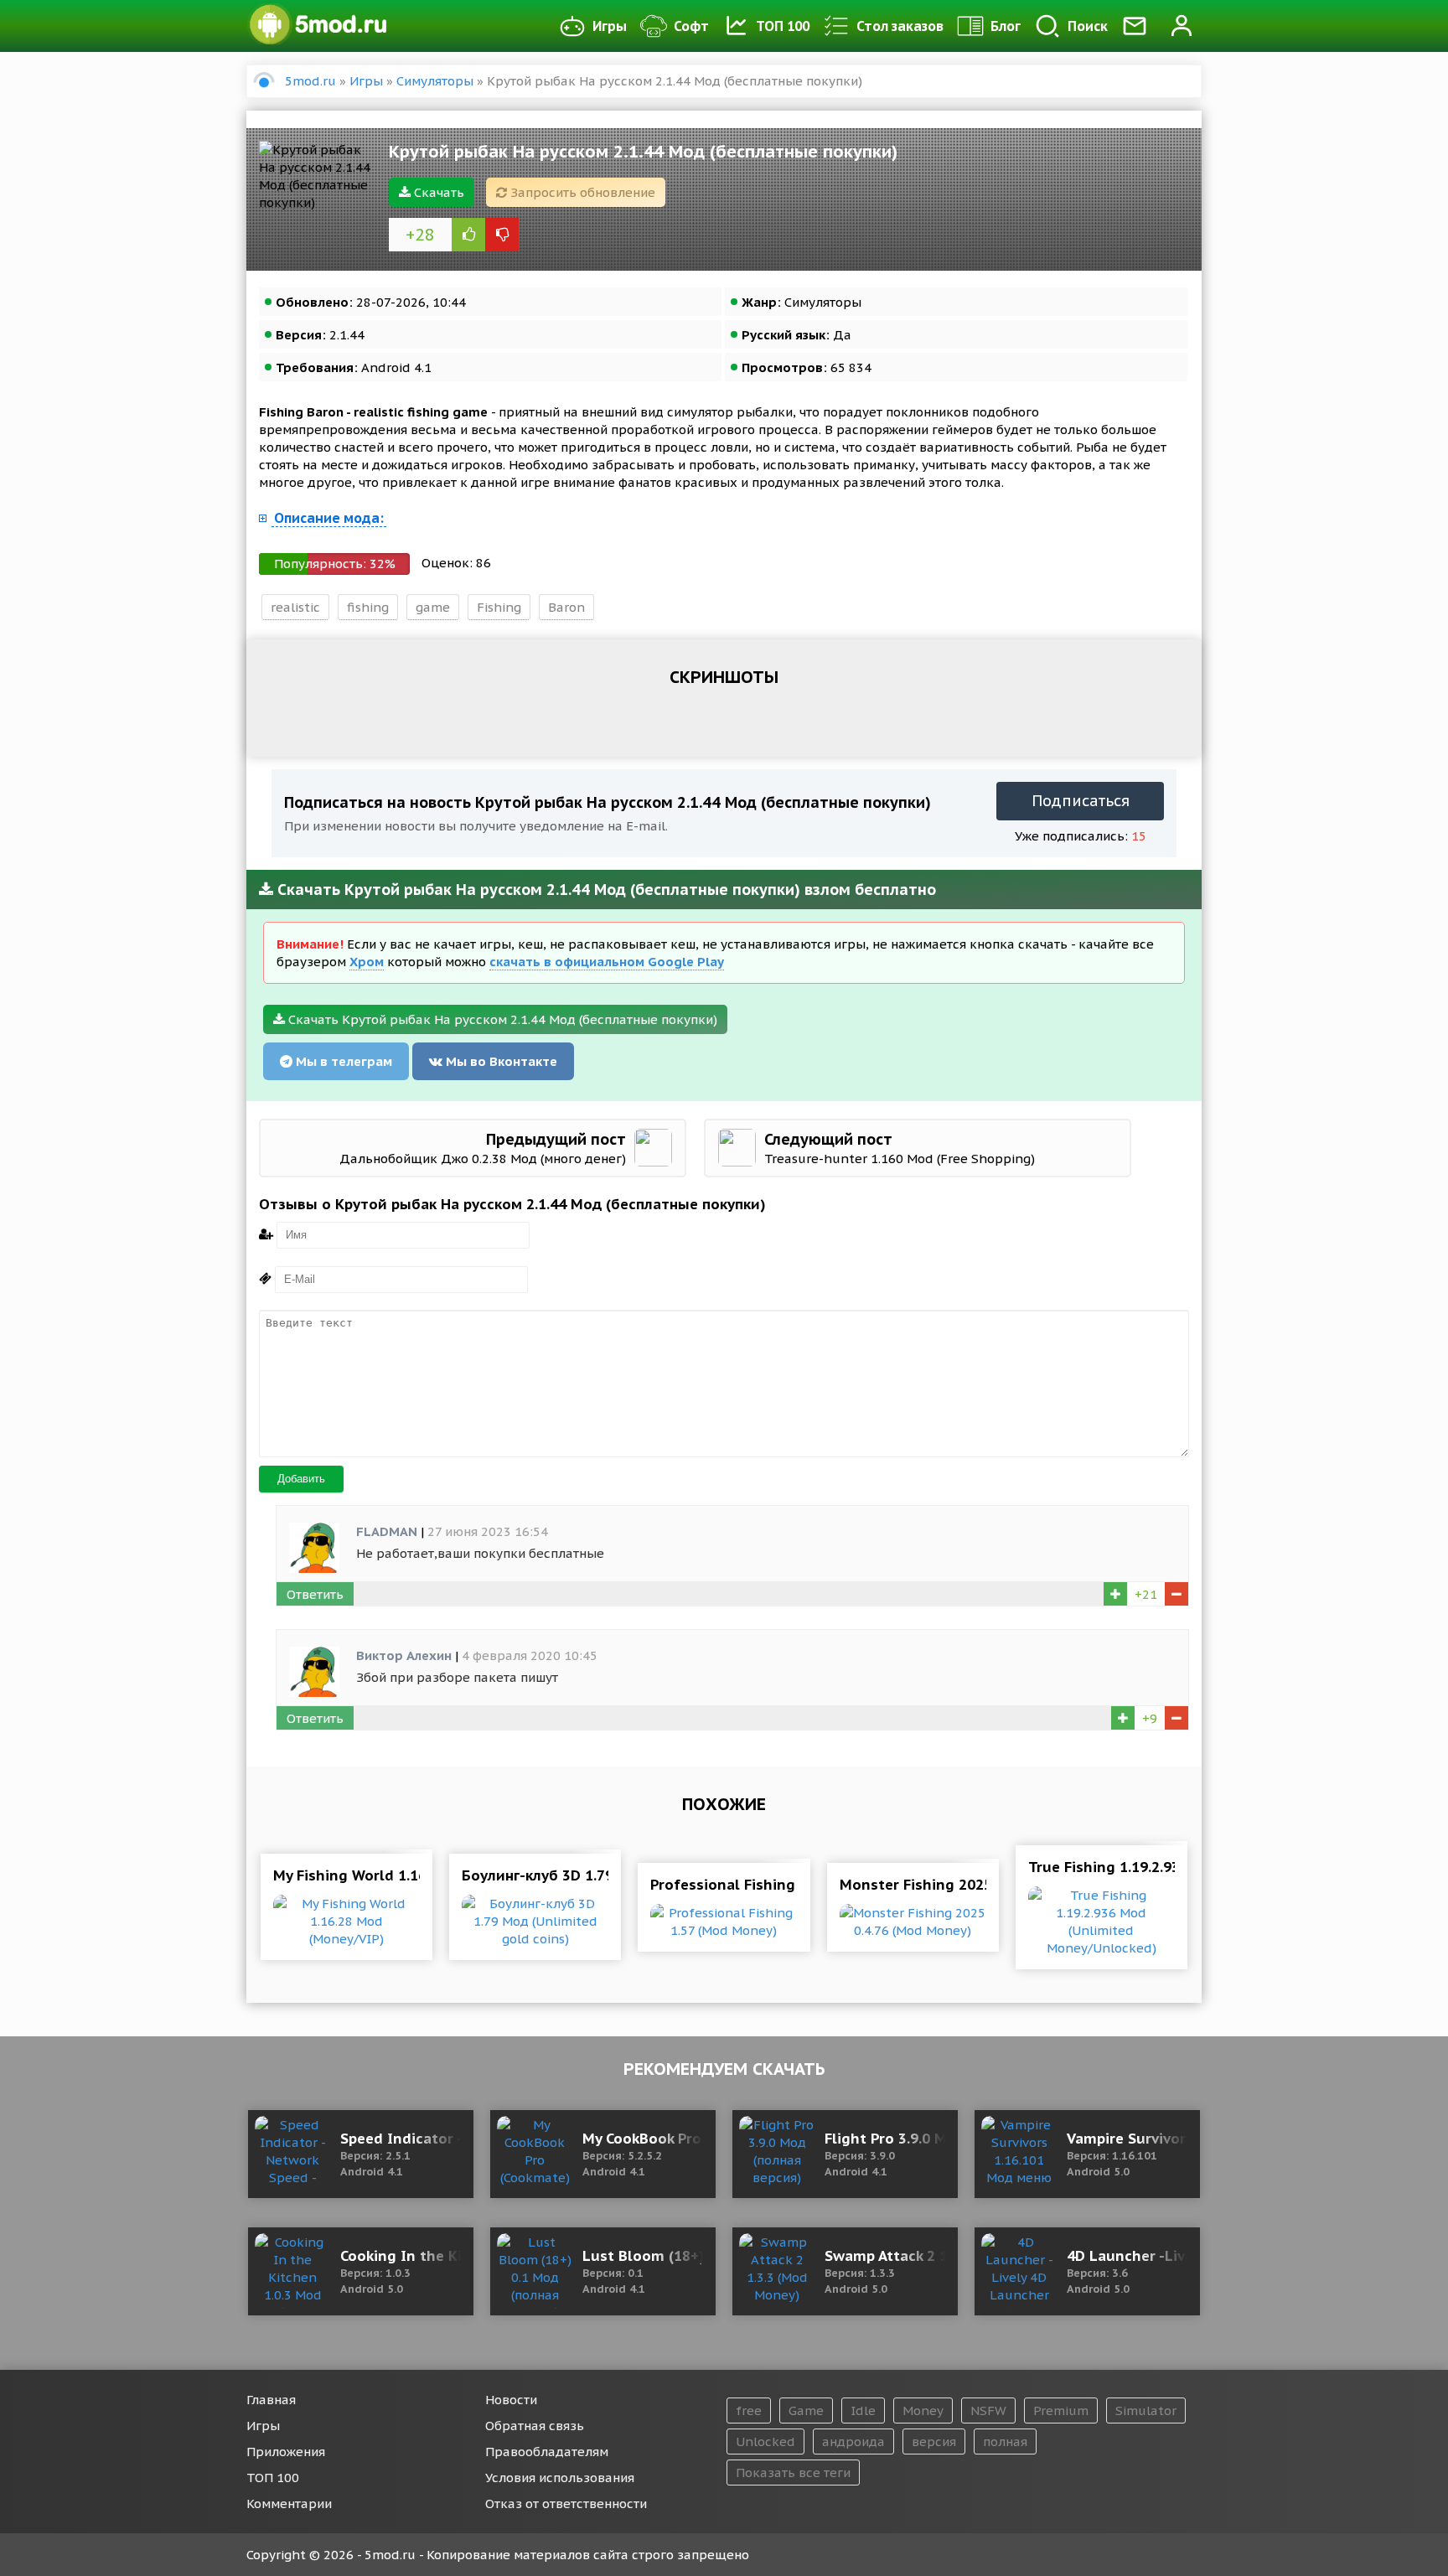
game (433, 607)
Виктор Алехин (404, 1655)
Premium (1061, 2410)
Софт (691, 26)
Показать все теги (793, 2473)
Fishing (499, 607)
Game (806, 2410)
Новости (511, 2400)
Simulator (1146, 2410)
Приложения (286, 2452)
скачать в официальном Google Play (607, 962)
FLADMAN (387, 1531)
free (749, 2410)
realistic (295, 607)
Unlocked (765, 2442)
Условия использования (560, 2478)
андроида (853, 2442)
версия (934, 2442)
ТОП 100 (783, 26)
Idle (863, 2410)
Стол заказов (900, 26)
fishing (368, 607)
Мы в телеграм (342, 1061)
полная (1005, 2442)
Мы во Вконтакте (500, 1061)
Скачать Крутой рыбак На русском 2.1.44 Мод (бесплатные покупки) (501, 1019)
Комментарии (289, 2504)
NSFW (988, 2410)
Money (923, 2410)
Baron (566, 607)
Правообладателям (547, 2452)
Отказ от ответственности (566, 2504)
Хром (367, 962)
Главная (271, 2400)
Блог (1006, 26)
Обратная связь (535, 2426)
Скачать (437, 192)
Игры (610, 26)
